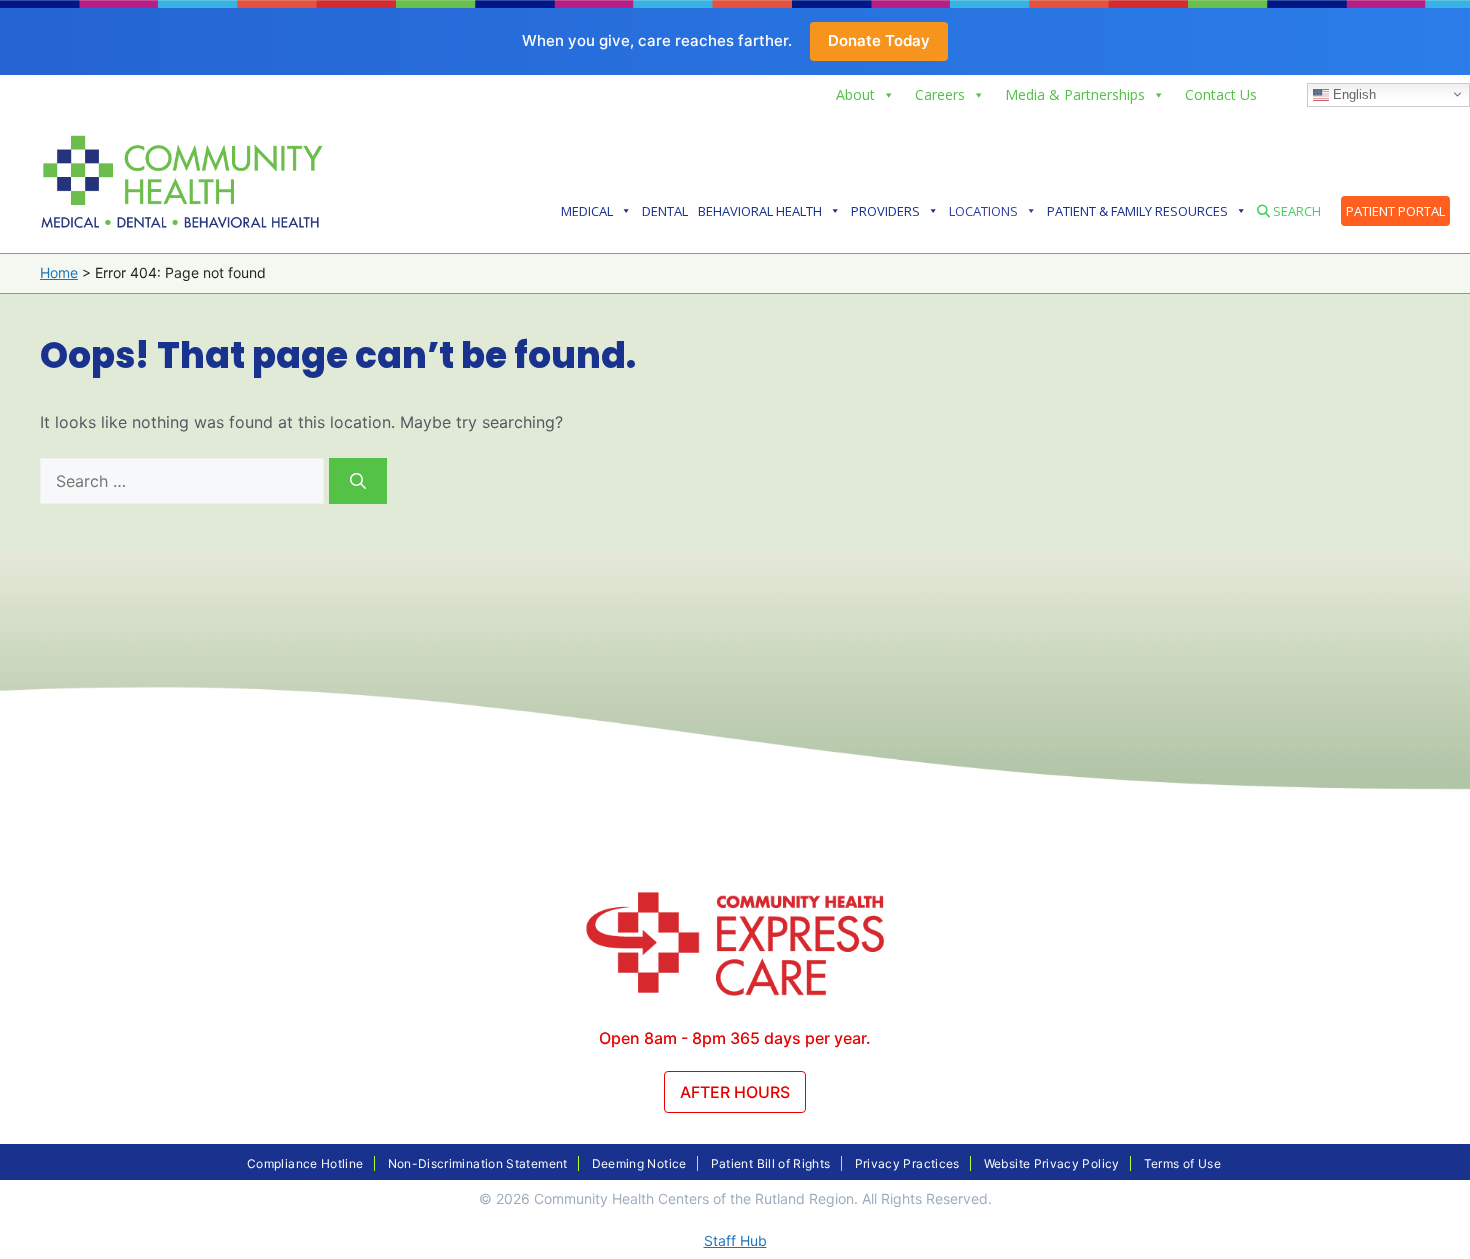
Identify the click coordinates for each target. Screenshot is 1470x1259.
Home (59, 272)
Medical (587, 211)
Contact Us (1221, 94)
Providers (885, 211)
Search (1295, 211)
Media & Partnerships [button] (1075, 94)
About (855, 94)
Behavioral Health (760, 211)
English (1352, 93)
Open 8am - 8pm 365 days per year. (735, 1038)
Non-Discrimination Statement (478, 1163)
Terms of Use (1182, 1163)
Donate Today (879, 40)
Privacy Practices (907, 1163)
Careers (940, 94)
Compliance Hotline (305, 1163)
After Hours (735, 1092)
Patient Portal (1395, 211)
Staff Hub (735, 1240)
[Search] (358, 481)
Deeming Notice (639, 1163)
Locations (983, 211)
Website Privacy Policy (1052, 1163)
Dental (665, 211)
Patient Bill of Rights (771, 1163)
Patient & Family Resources (1137, 211)
